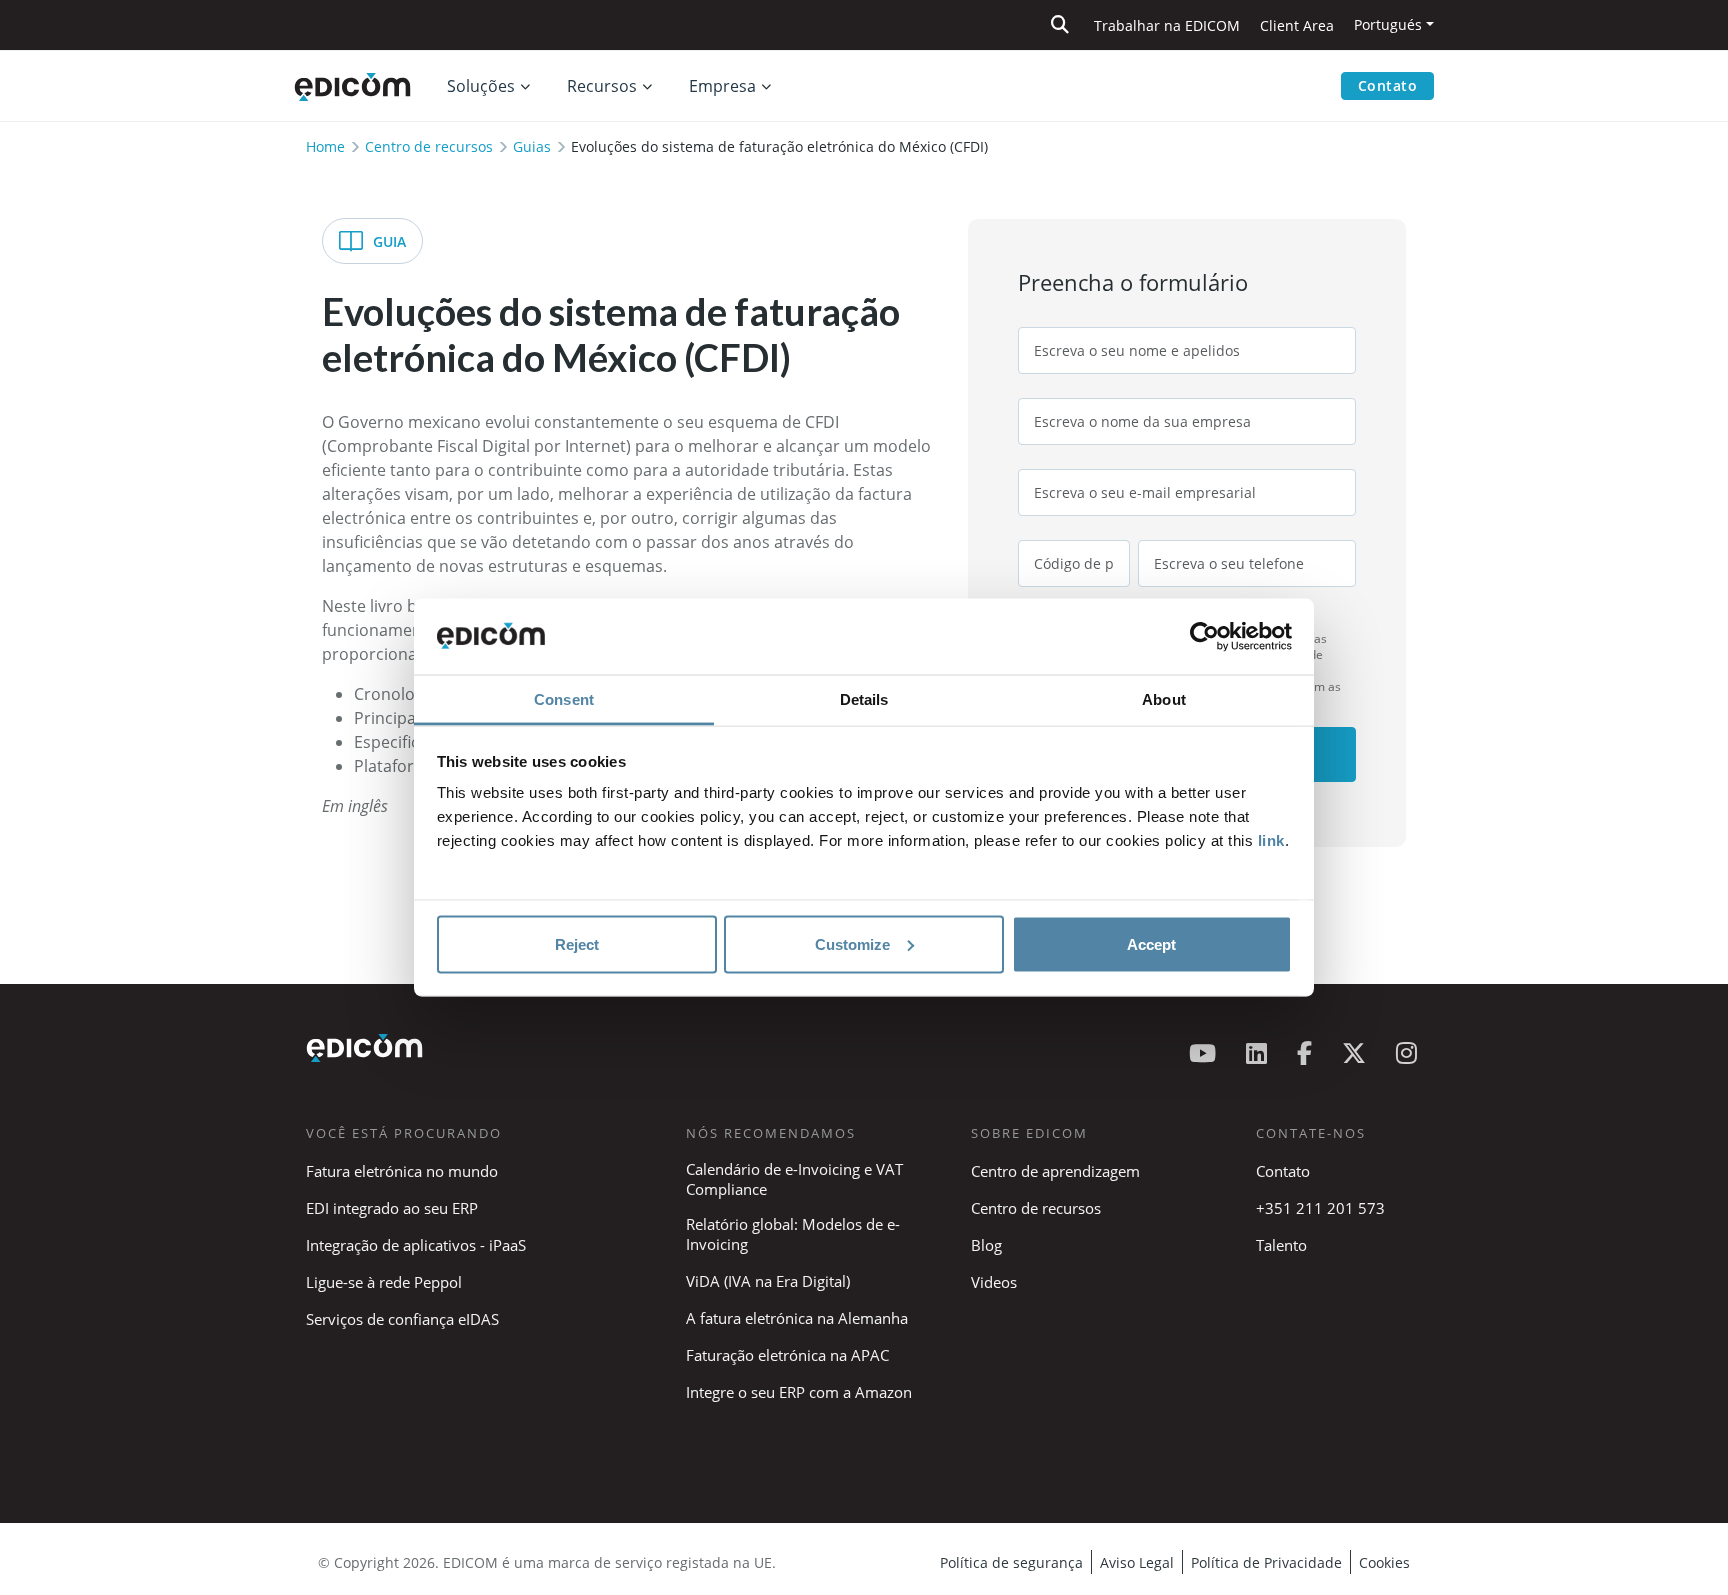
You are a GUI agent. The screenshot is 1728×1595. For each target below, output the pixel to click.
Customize (852, 943)
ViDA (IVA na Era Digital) (768, 1281)
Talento (1281, 1245)
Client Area (1297, 25)
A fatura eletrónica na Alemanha (797, 1318)
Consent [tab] (564, 699)
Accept (1151, 943)
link (1271, 840)
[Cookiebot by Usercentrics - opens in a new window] (1204, 637)
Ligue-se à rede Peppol (384, 1282)
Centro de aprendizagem (1055, 1171)
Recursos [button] (602, 86)
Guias (532, 146)
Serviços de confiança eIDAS (402, 1319)
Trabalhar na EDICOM (1167, 25)
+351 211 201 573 (1320, 1208)
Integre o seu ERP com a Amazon (799, 1392)
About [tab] (1164, 699)
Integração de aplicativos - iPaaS (416, 1245)
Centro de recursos (429, 146)
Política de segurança (1011, 1562)
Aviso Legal (1137, 1562)
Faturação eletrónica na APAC (787, 1355)
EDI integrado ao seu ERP (392, 1208)
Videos (994, 1282)
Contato (1388, 85)
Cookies (1384, 1562)
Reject (577, 943)
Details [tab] (864, 699)
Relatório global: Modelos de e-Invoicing (793, 1234)
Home (325, 146)
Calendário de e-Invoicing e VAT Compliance (794, 1179)
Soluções (481, 86)
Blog (986, 1245)
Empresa (722, 86)
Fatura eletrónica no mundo (402, 1171)
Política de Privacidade (1266, 1562)
